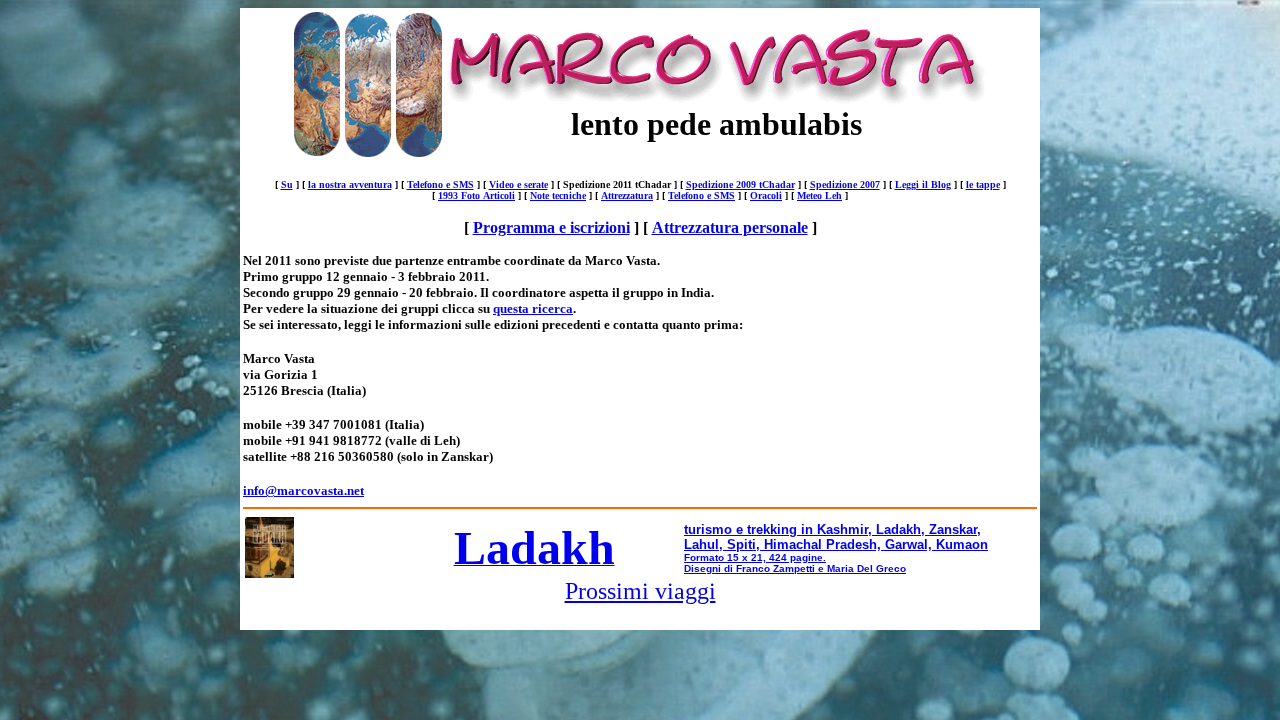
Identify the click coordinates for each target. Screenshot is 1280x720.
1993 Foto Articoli (476, 195)
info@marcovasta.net (303, 490)
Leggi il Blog (923, 184)
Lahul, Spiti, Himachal (753, 544)
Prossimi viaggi (640, 591)
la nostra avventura (350, 184)
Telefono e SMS (440, 184)
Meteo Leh (819, 195)
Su (287, 184)
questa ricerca (533, 308)
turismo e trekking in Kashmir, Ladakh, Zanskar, (832, 529)
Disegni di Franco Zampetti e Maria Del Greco (795, 568)
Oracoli (766, 195)
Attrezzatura (627, 195)
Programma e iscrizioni (551, 227)
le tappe (983, 184)
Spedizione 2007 (845, 184)
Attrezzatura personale (730, 227)
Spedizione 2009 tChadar (740, 184)
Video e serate (518, 184)
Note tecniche (558, 195)
